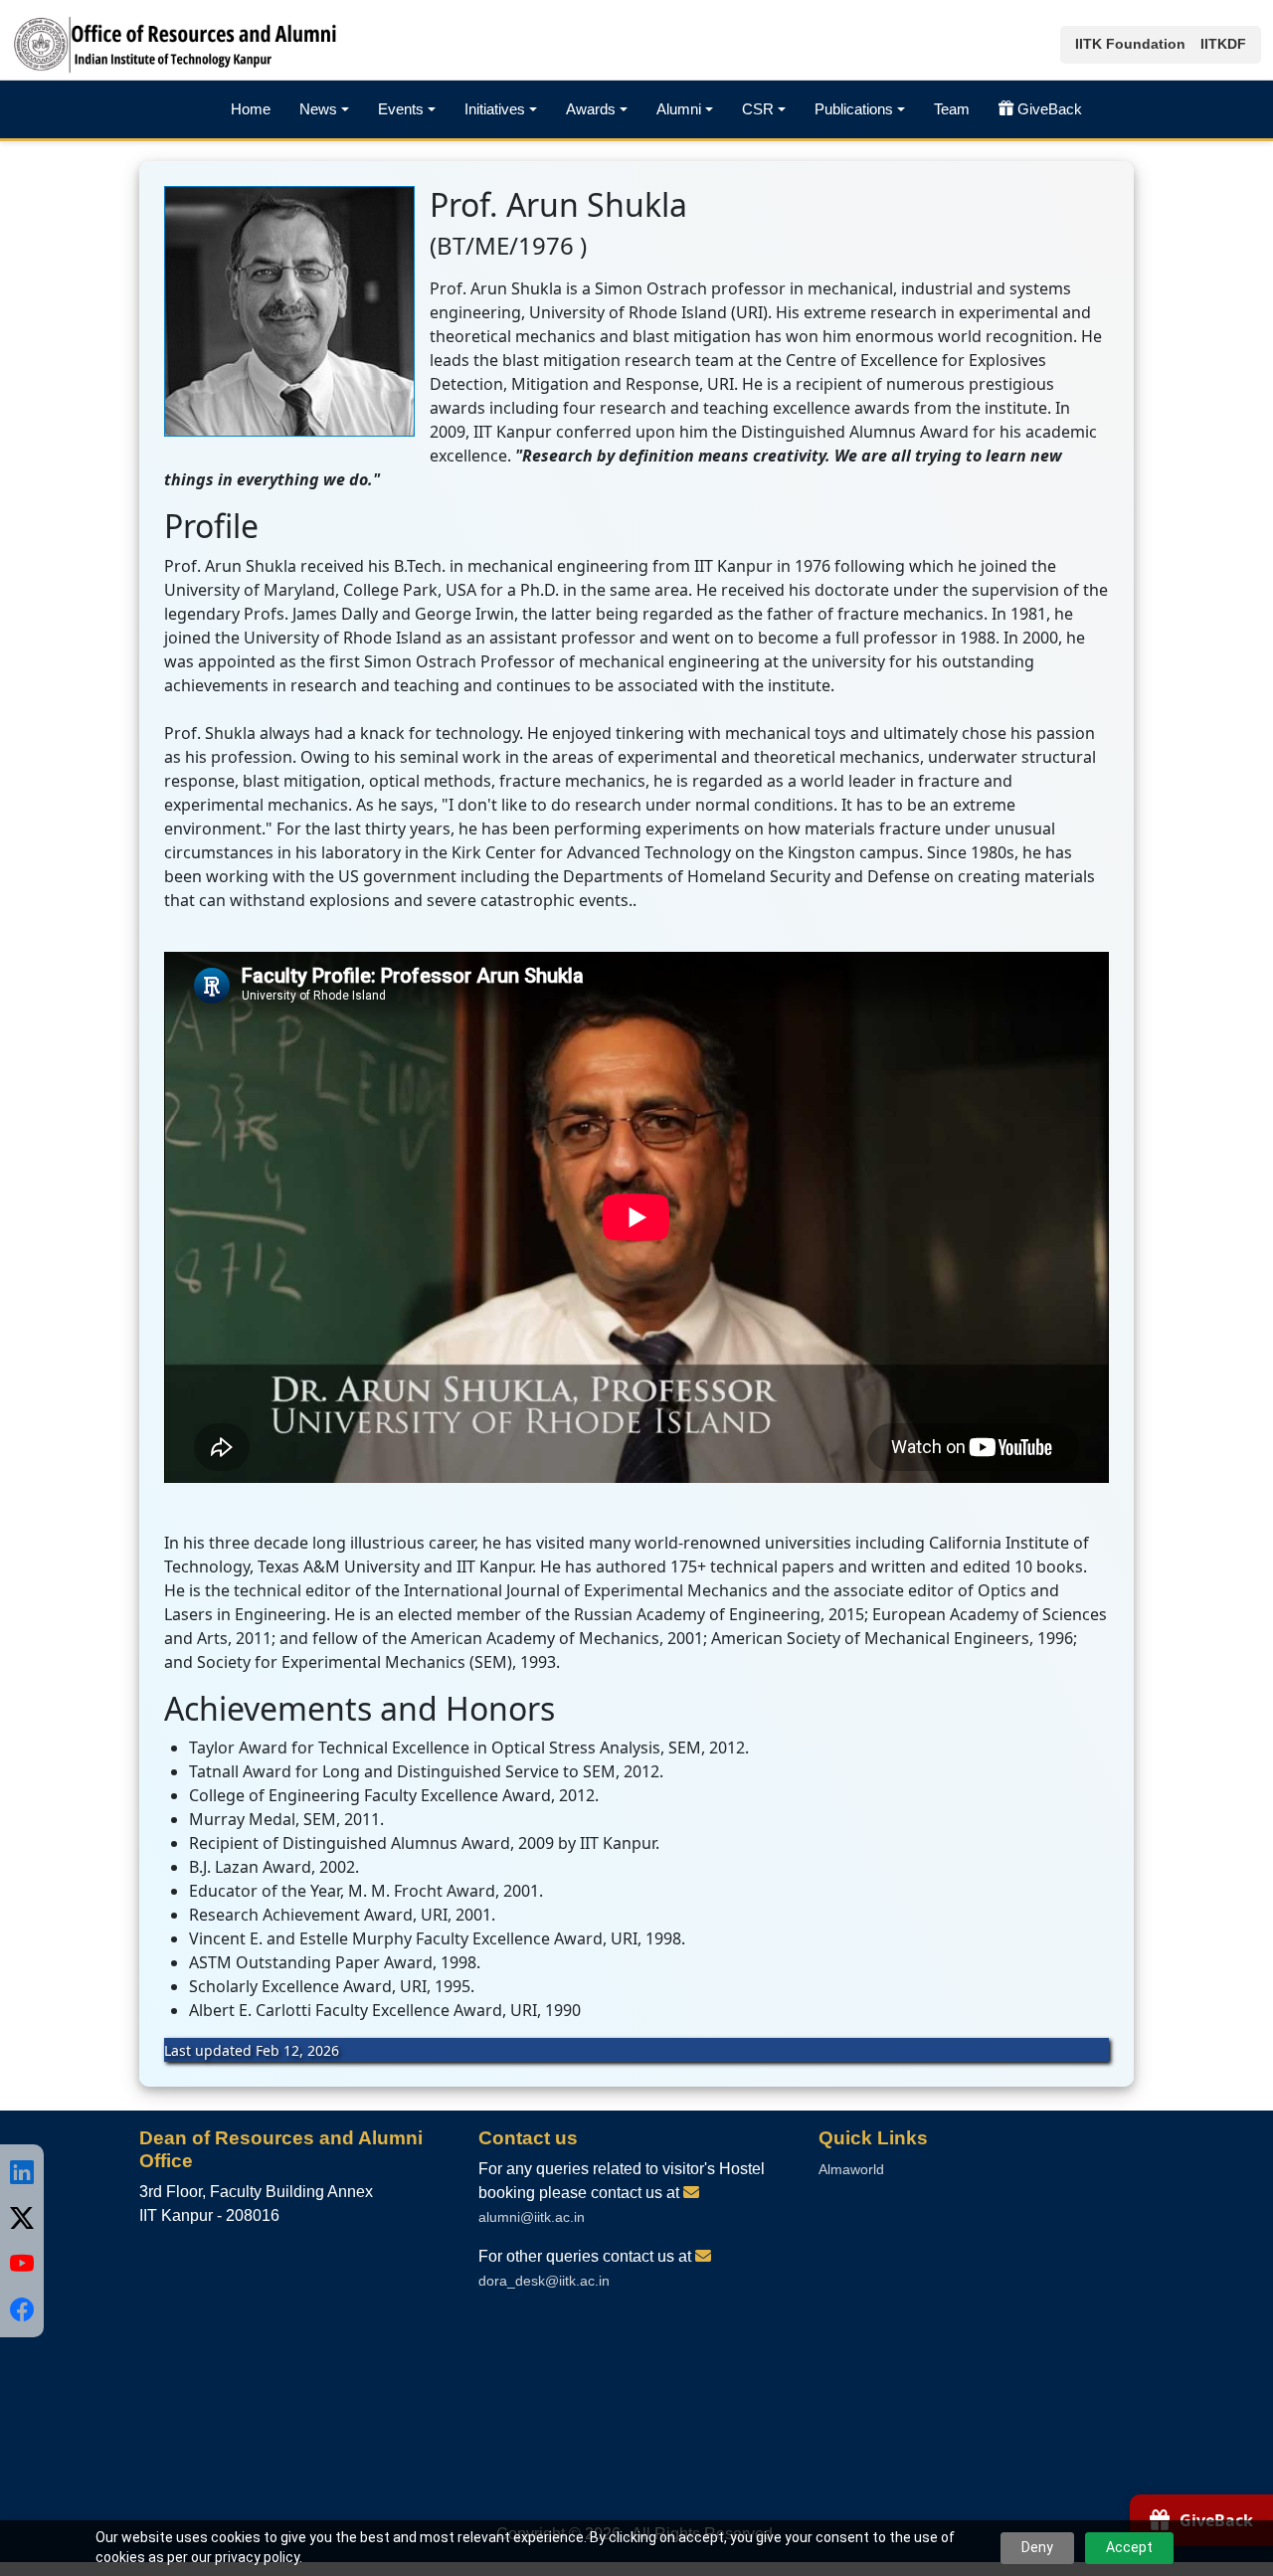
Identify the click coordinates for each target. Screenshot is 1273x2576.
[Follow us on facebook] (22, 2309)
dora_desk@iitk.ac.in (544, 2281)
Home (251, 109)
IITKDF (1223, 44)
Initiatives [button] (495, 109)
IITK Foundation (1130, 44)
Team (952, 109)
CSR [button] (758, 109)
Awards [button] (591, 109)
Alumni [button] (679, 109)
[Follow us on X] (22, 2218)
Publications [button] (854, 109)
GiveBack (1050, 109)
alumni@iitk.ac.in (532, 2217)
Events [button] (401, 109)
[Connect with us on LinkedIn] (22, 2172)
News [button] (318, 109)
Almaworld (851, 2169)
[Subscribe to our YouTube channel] (22, 2264)
